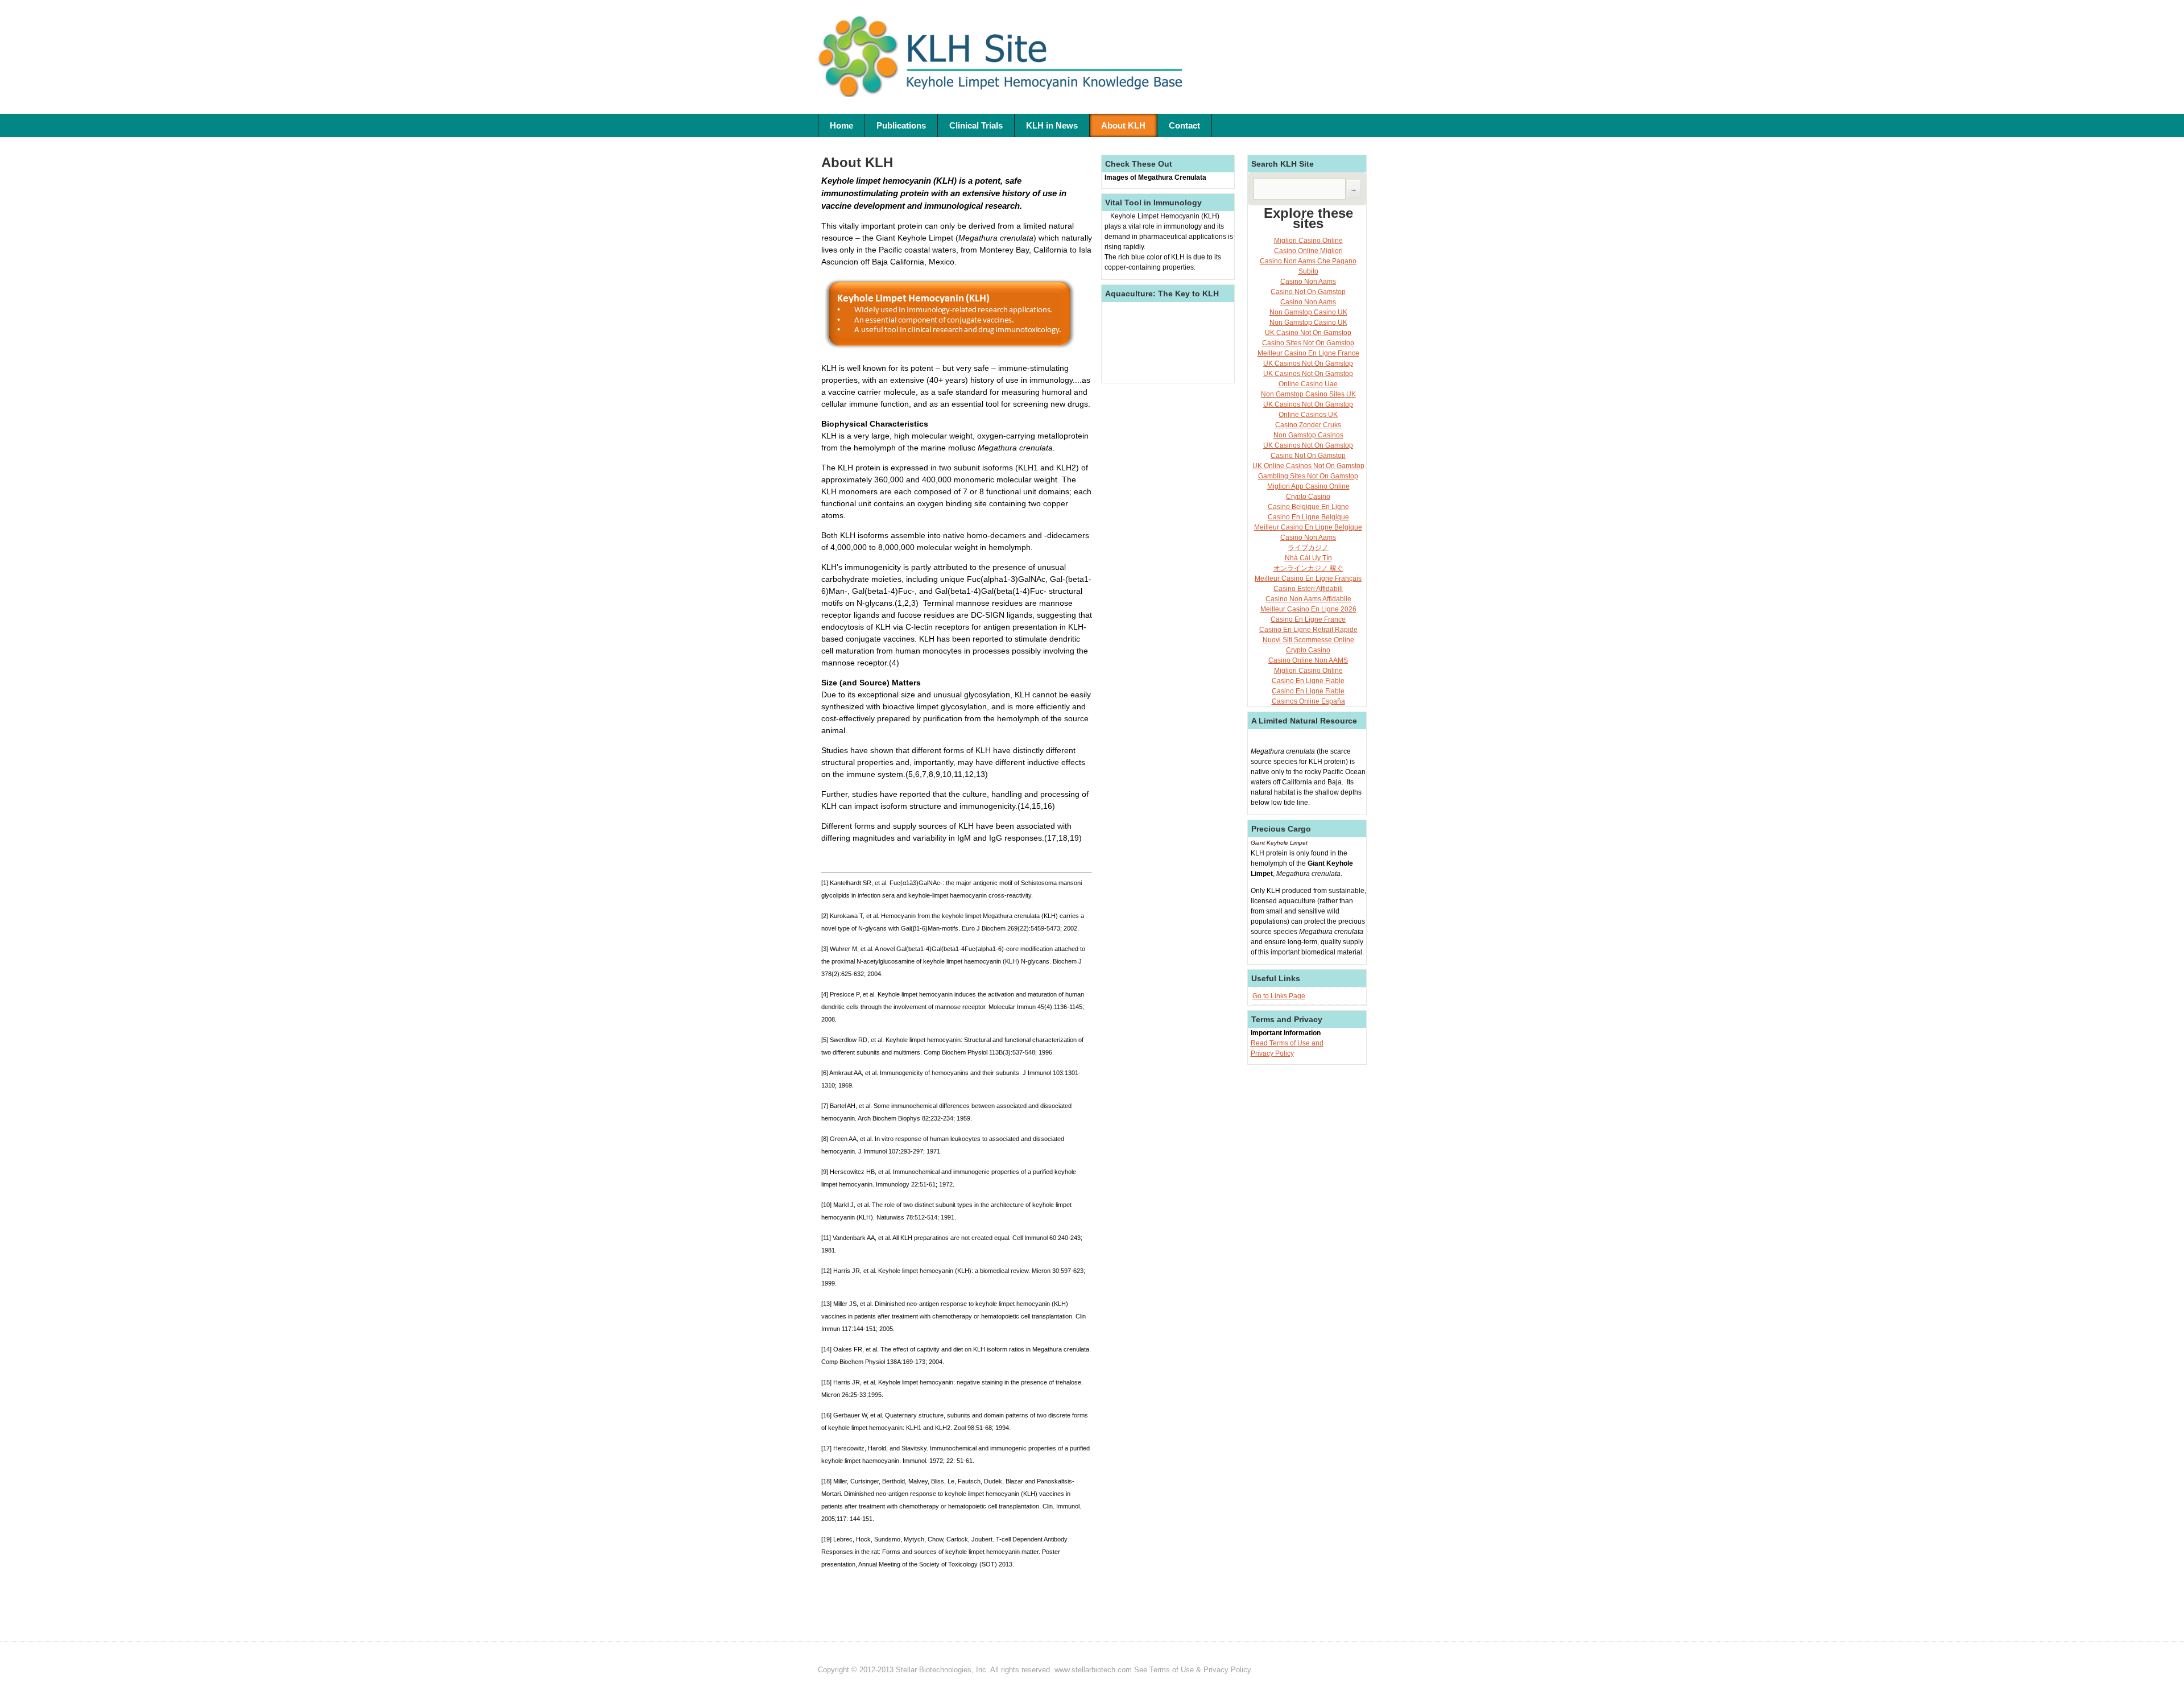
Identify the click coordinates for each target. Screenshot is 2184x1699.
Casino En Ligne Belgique (1308, 517)
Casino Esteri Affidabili (1308, 589)
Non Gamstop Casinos (1308, 435)
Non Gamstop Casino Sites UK (1308, 394)
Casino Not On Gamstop (1308, 292)
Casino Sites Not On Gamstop (1308, 343)
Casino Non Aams (1308, 282)
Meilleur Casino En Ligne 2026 (1308, 609)
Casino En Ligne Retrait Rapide (1308, 630)
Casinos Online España (1308, 701)
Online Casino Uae (1308, 384)
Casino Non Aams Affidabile (1308, 599)
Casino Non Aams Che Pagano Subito (1308, 266)
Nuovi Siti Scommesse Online (1308, 640)
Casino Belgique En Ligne (1308, 507)
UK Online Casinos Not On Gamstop (1308, 466)
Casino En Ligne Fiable (1308, 681)
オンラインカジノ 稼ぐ (1308, 568)
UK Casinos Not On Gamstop (1308, 363)
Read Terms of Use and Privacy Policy (1287, 1048)
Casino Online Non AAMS (1308, 660)
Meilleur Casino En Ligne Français (1308, 578)
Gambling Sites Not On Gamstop (1308, 476)
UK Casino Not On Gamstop (1308, 333)
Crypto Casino (1308, 497)
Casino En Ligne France (1308, 619)
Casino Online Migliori (1308, 251)
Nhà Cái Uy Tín (1308, 558)
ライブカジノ (1308, 548)
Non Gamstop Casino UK (1308, 312)
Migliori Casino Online (1308, 241)
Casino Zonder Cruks (1308, 425)
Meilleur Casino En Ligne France (1308, 353)
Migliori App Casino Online (1308, 486)
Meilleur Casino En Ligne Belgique (1308, 527)
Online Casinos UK (1308, 415)
